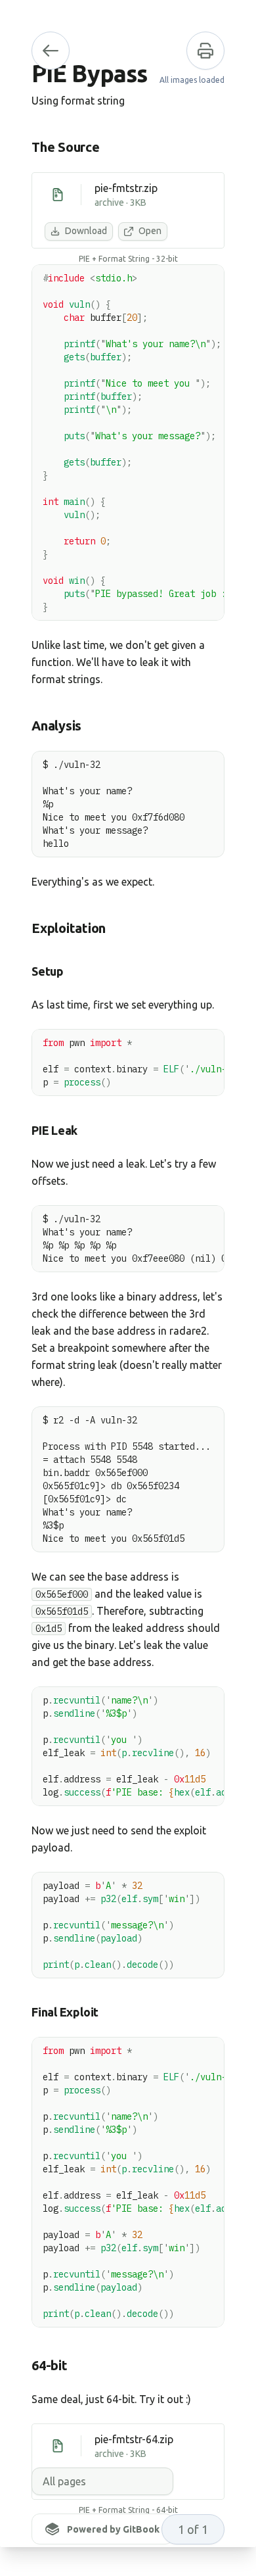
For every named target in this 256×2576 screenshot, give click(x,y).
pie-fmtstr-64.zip (134, 2439)
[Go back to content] (51, 51)
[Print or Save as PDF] (205, 51)
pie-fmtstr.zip (126, 188)
